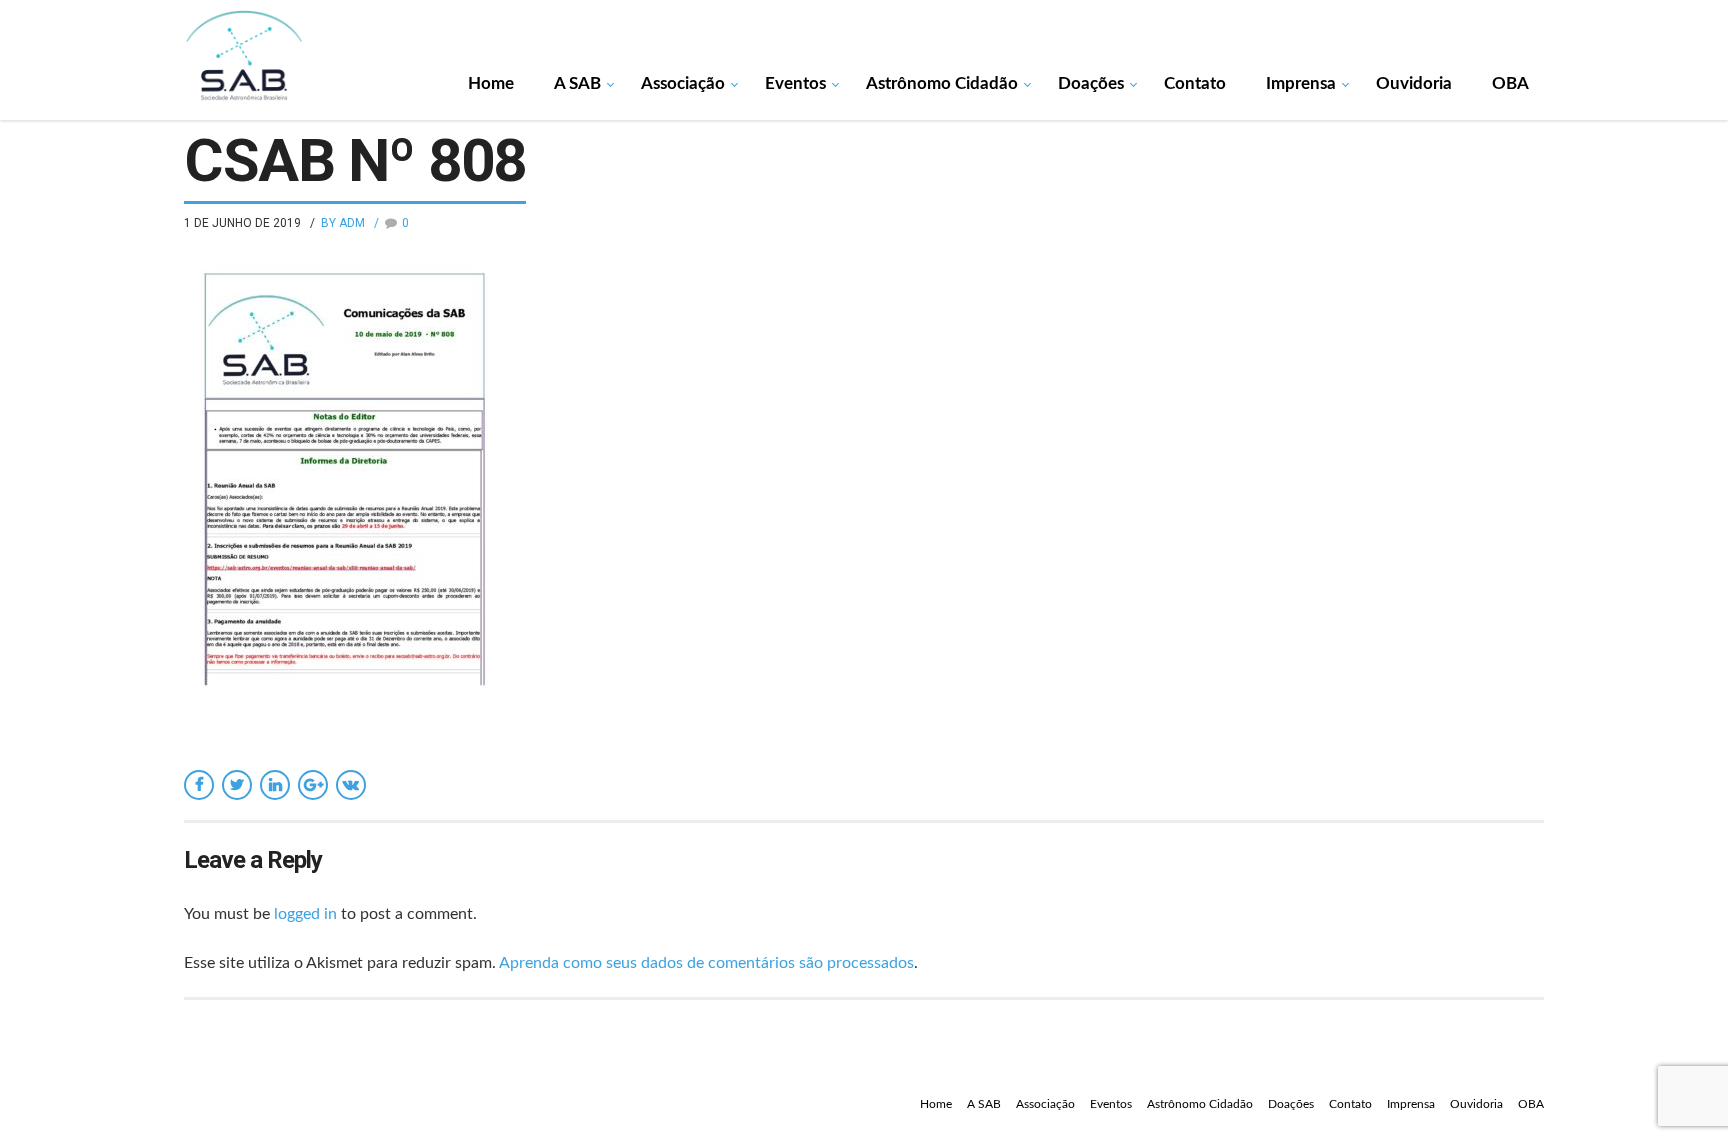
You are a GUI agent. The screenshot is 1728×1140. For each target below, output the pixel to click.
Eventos (795, 83)
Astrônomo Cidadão (942, 83)
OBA (1510, 83)
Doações (1091, 83)
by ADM (343, 223)
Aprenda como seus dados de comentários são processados (706, 963)
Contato (1195, 83)
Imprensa (1301, 83)
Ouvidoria (1414, 83)
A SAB (577, 83)
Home (491, 83)
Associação (683, 83)
